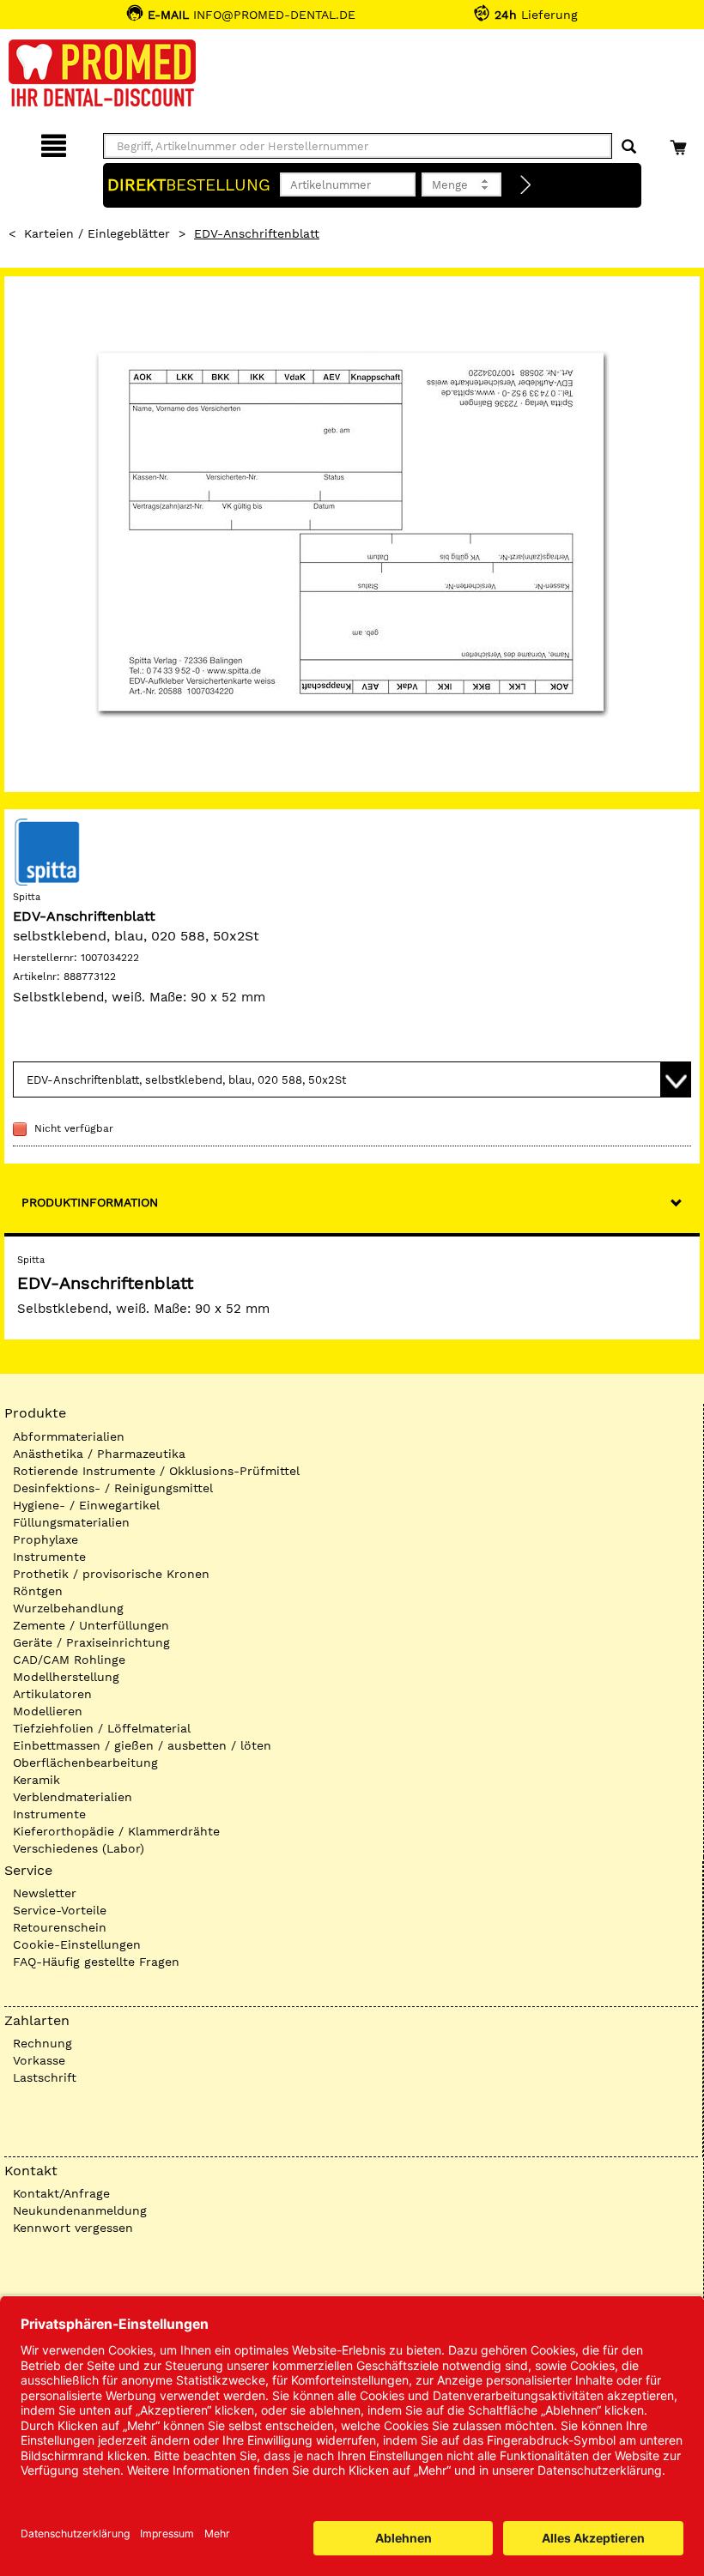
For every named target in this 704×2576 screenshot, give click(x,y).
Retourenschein (60, 1927)
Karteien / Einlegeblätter (97, 233)
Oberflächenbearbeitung (85, 1763)
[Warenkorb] (680, 143)
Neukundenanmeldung (80, 2210)
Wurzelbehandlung (68, 1608)
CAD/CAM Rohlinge (69, 1660)
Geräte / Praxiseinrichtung (91, 1642)
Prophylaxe (46, 1539)
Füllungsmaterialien (71, 1522)
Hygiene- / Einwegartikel (86, 1505)
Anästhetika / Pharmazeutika (99, 1454)
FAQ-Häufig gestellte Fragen (96, 1962)
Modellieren (48, 1711)
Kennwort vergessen (73, 2228)
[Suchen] (629, 147)
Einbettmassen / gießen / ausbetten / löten (142, 1745)
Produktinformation (90, 1202)
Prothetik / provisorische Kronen (111, 1574)
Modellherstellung (66, 1677)
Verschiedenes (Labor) (79, 1848)
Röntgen (38, 1591)
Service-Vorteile (60, 1910)
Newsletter (45, 1893)
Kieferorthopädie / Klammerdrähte (116, 1831)
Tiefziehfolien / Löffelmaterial (102, 1728)
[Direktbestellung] (526, 185)
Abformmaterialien (69, 1436)
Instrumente (49, 1557)
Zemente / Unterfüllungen (91, 1625)
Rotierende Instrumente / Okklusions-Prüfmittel (156, 1471)
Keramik (36, 1780)
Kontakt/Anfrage (61, 2193)
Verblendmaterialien (73, 1797)
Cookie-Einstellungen (77, 1944)
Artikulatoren (52, 1694)
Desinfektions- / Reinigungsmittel (113, 1488)
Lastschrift (45, 2077)
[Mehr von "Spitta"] (47, 851)
